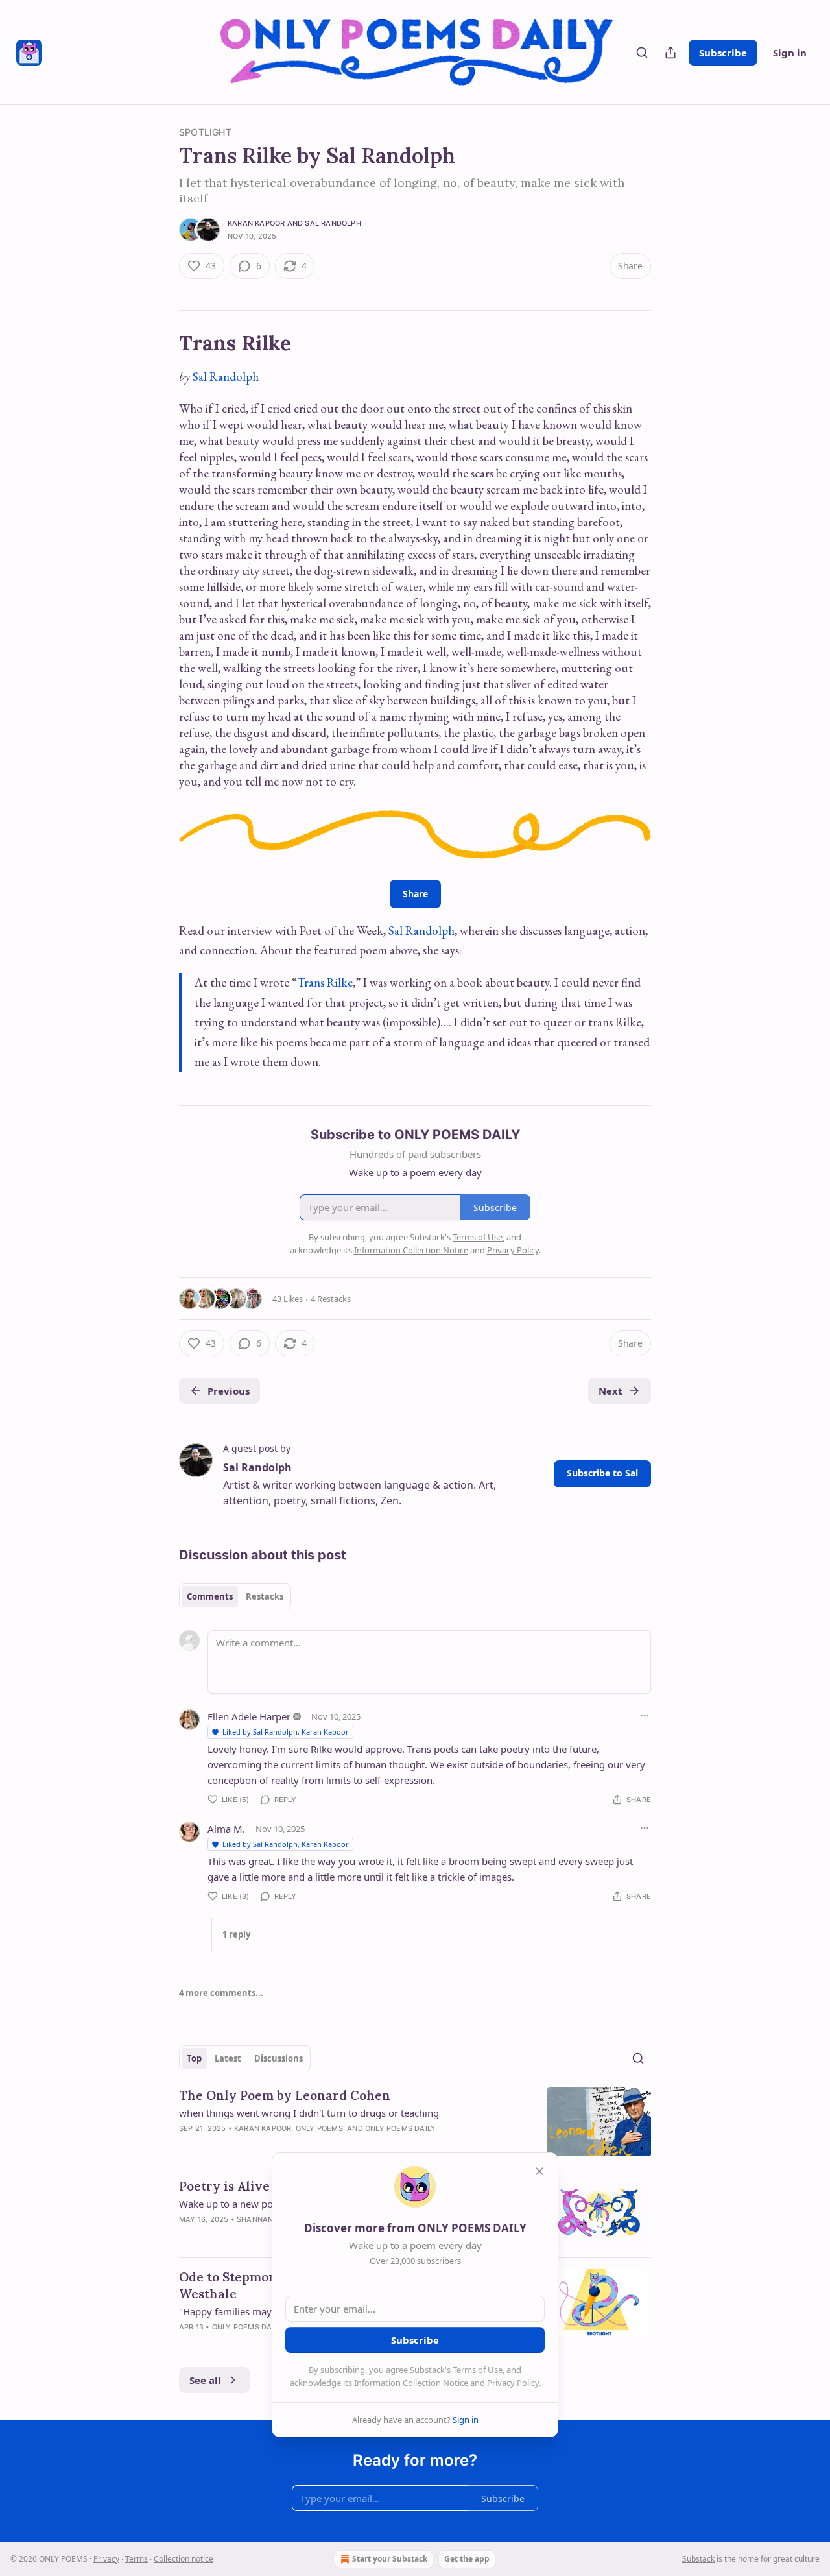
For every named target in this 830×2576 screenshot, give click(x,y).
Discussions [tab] (279, 2058)
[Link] (161, 343)
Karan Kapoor (256, 223)
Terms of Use (478, 2370)
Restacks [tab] (265, 1596)
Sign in (790, 53)
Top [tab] (194, 2058)
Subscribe (723, 53)
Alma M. (226, 1829)
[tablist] (235, 1596)
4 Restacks (331, 1299)
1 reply (236, 1934)
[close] (539, 2171)
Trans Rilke (325, 982)
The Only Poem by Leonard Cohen (285, 2095)
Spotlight (205, 132)
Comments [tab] (210, 1596)
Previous (229, 1391)
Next (611, 1391)
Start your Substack (390, 2559)
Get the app (467, 2559)
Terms (136, 2559)
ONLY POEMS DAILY (400, 2128)
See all (205, 2380)
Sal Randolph (333, 223)
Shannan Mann (267, 2219)
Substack (698, 2559)
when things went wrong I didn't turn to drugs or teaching (309, 2113)
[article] (415, 2122)
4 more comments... (221, 1993)
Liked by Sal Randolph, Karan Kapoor (286, 1732)
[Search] (642, 53)
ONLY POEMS (319, 2128)
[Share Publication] (670, 53)
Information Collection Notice (411, 2383)
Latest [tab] (228, 2058)
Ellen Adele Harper (249, 1716)
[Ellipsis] (645, 1716)
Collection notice (184, 2559)
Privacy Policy (513, 2383)
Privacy (106, 2559)
